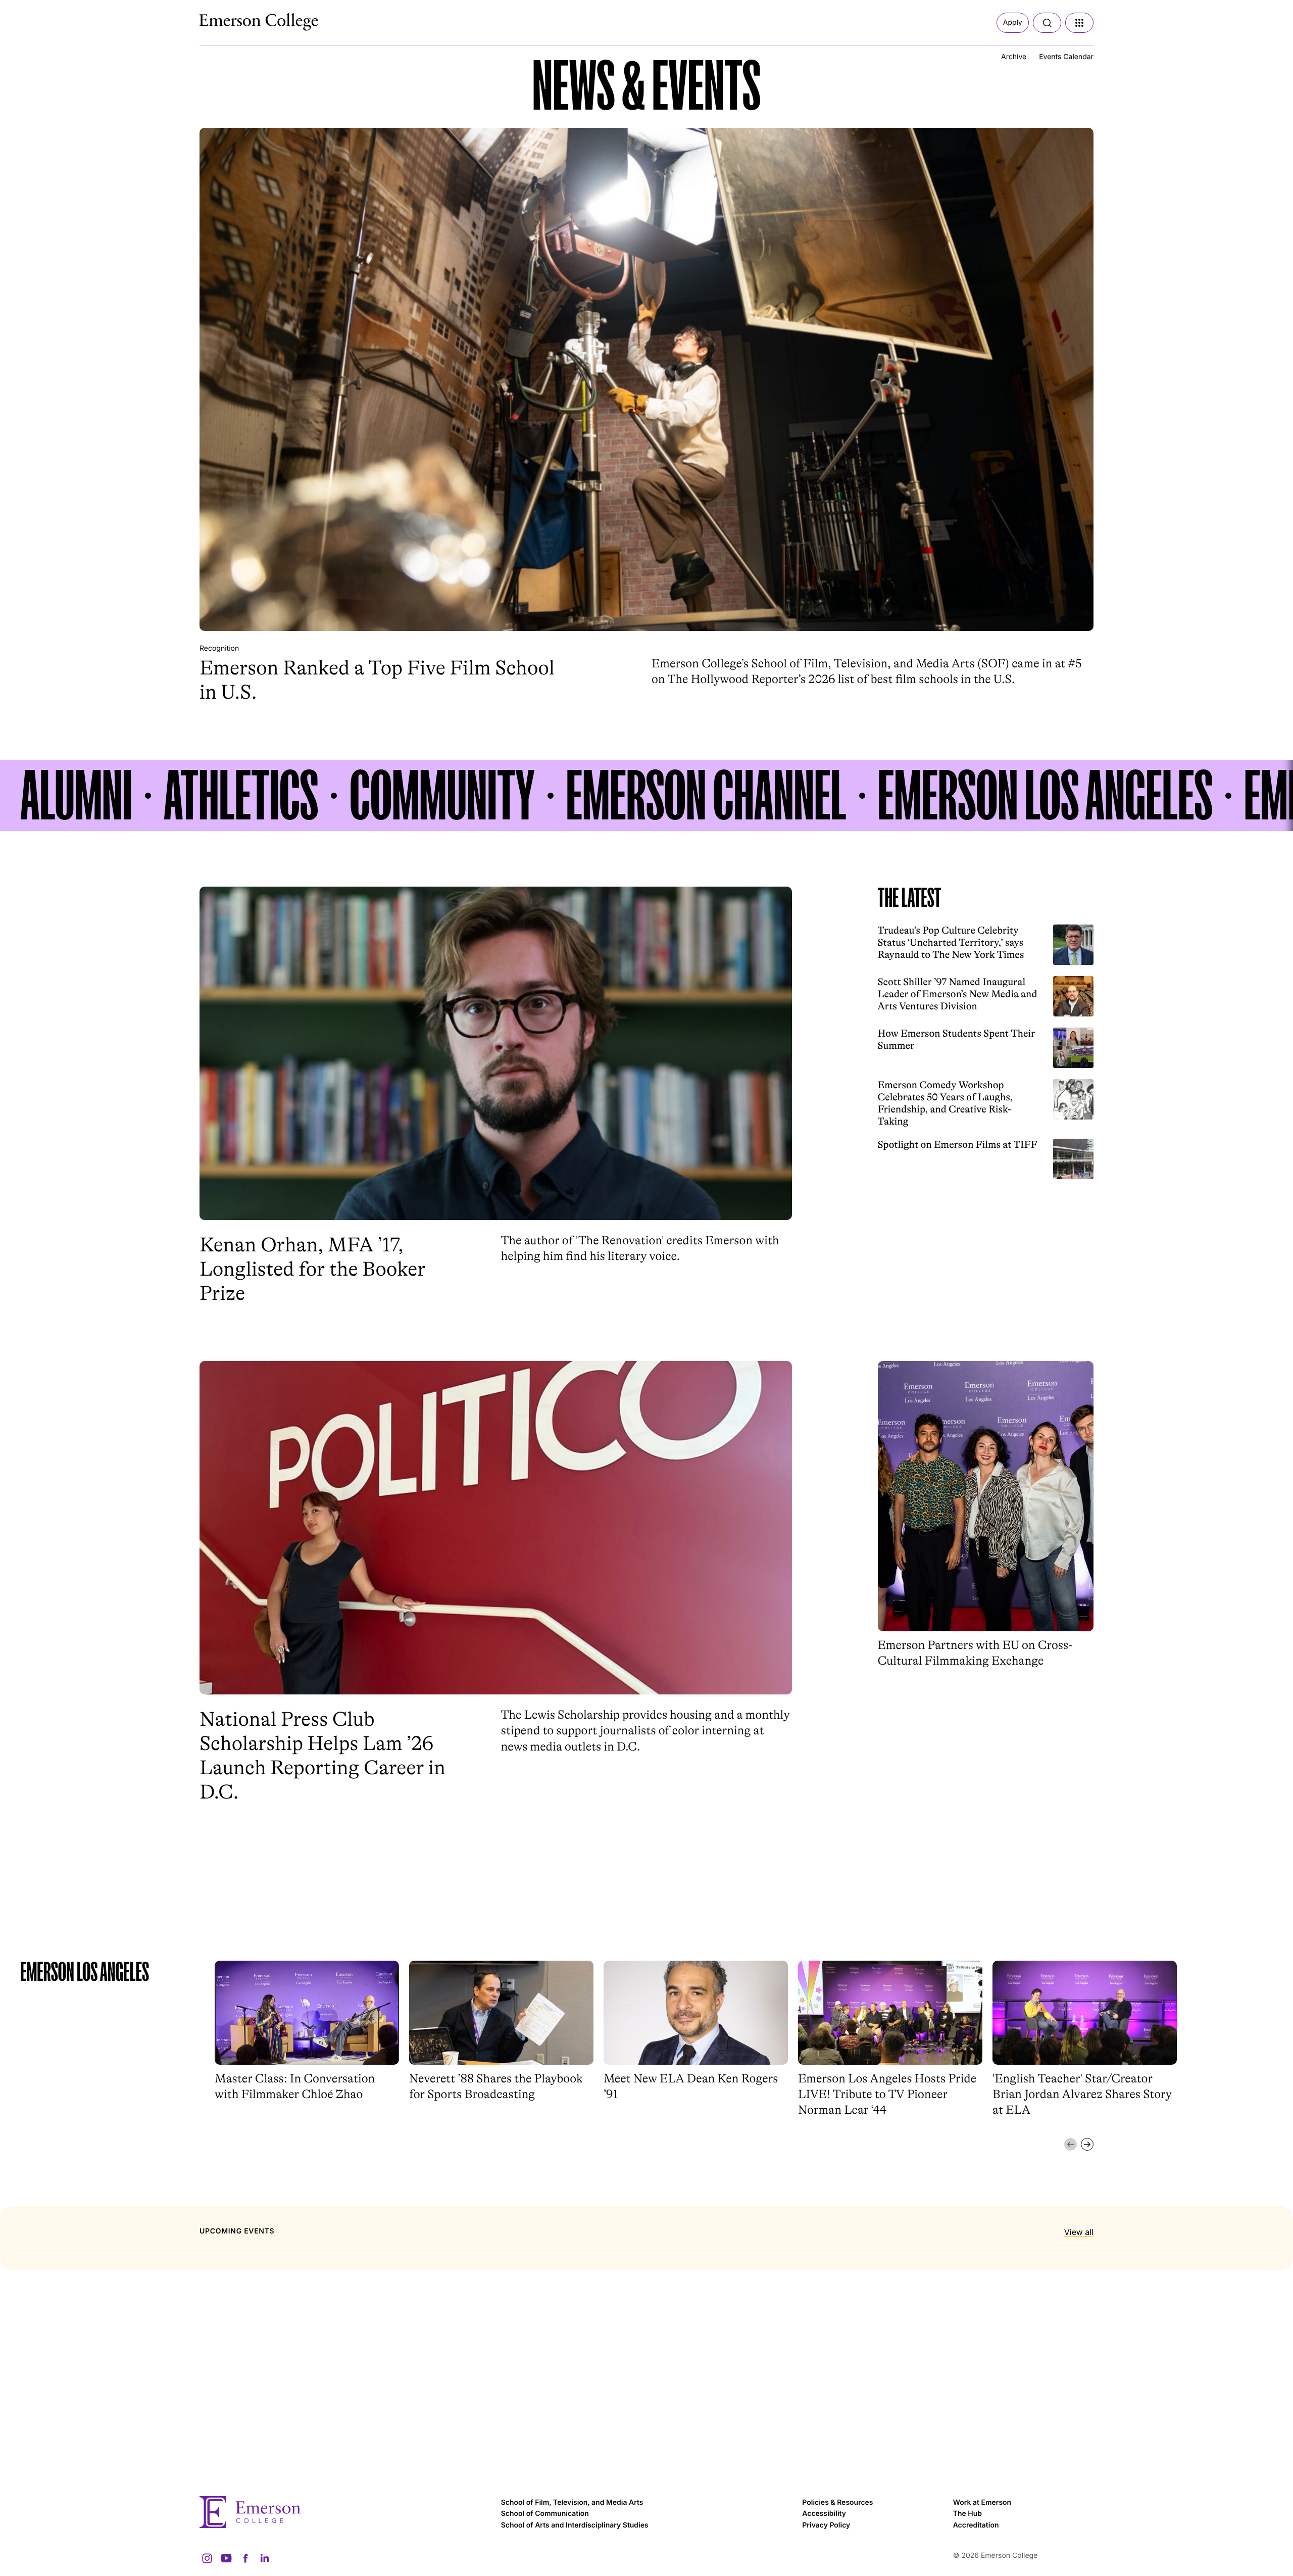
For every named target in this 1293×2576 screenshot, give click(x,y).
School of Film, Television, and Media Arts (572, 2502)
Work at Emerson (982, 2502)
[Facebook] (245, 2558)
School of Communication (545, 2514)
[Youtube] (226, 2558)
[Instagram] (207, 2558)
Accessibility (824, 2514)
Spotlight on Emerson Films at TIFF (958, 1145)
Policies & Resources (837, 2502)
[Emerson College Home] (240, 19)
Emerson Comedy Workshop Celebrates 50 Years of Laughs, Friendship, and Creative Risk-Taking (946, 1103)
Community (442, 795)
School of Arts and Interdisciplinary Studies (575, 2525)
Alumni (76, 795)
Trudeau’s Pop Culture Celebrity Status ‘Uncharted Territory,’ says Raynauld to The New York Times (951, 942)
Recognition (219, 648)
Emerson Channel (706, 795)
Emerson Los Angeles (1045, 795)
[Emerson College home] (345, 2512)
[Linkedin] (265, 2558)
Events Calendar (1066, 57)
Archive (1014, 57)
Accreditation (976, 2525)
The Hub (967, 2514)
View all (1079, 2232)
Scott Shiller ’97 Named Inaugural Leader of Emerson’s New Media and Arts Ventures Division (958, 994)
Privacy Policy (826, 2525)
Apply (1013, 22)
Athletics (241, 795)
